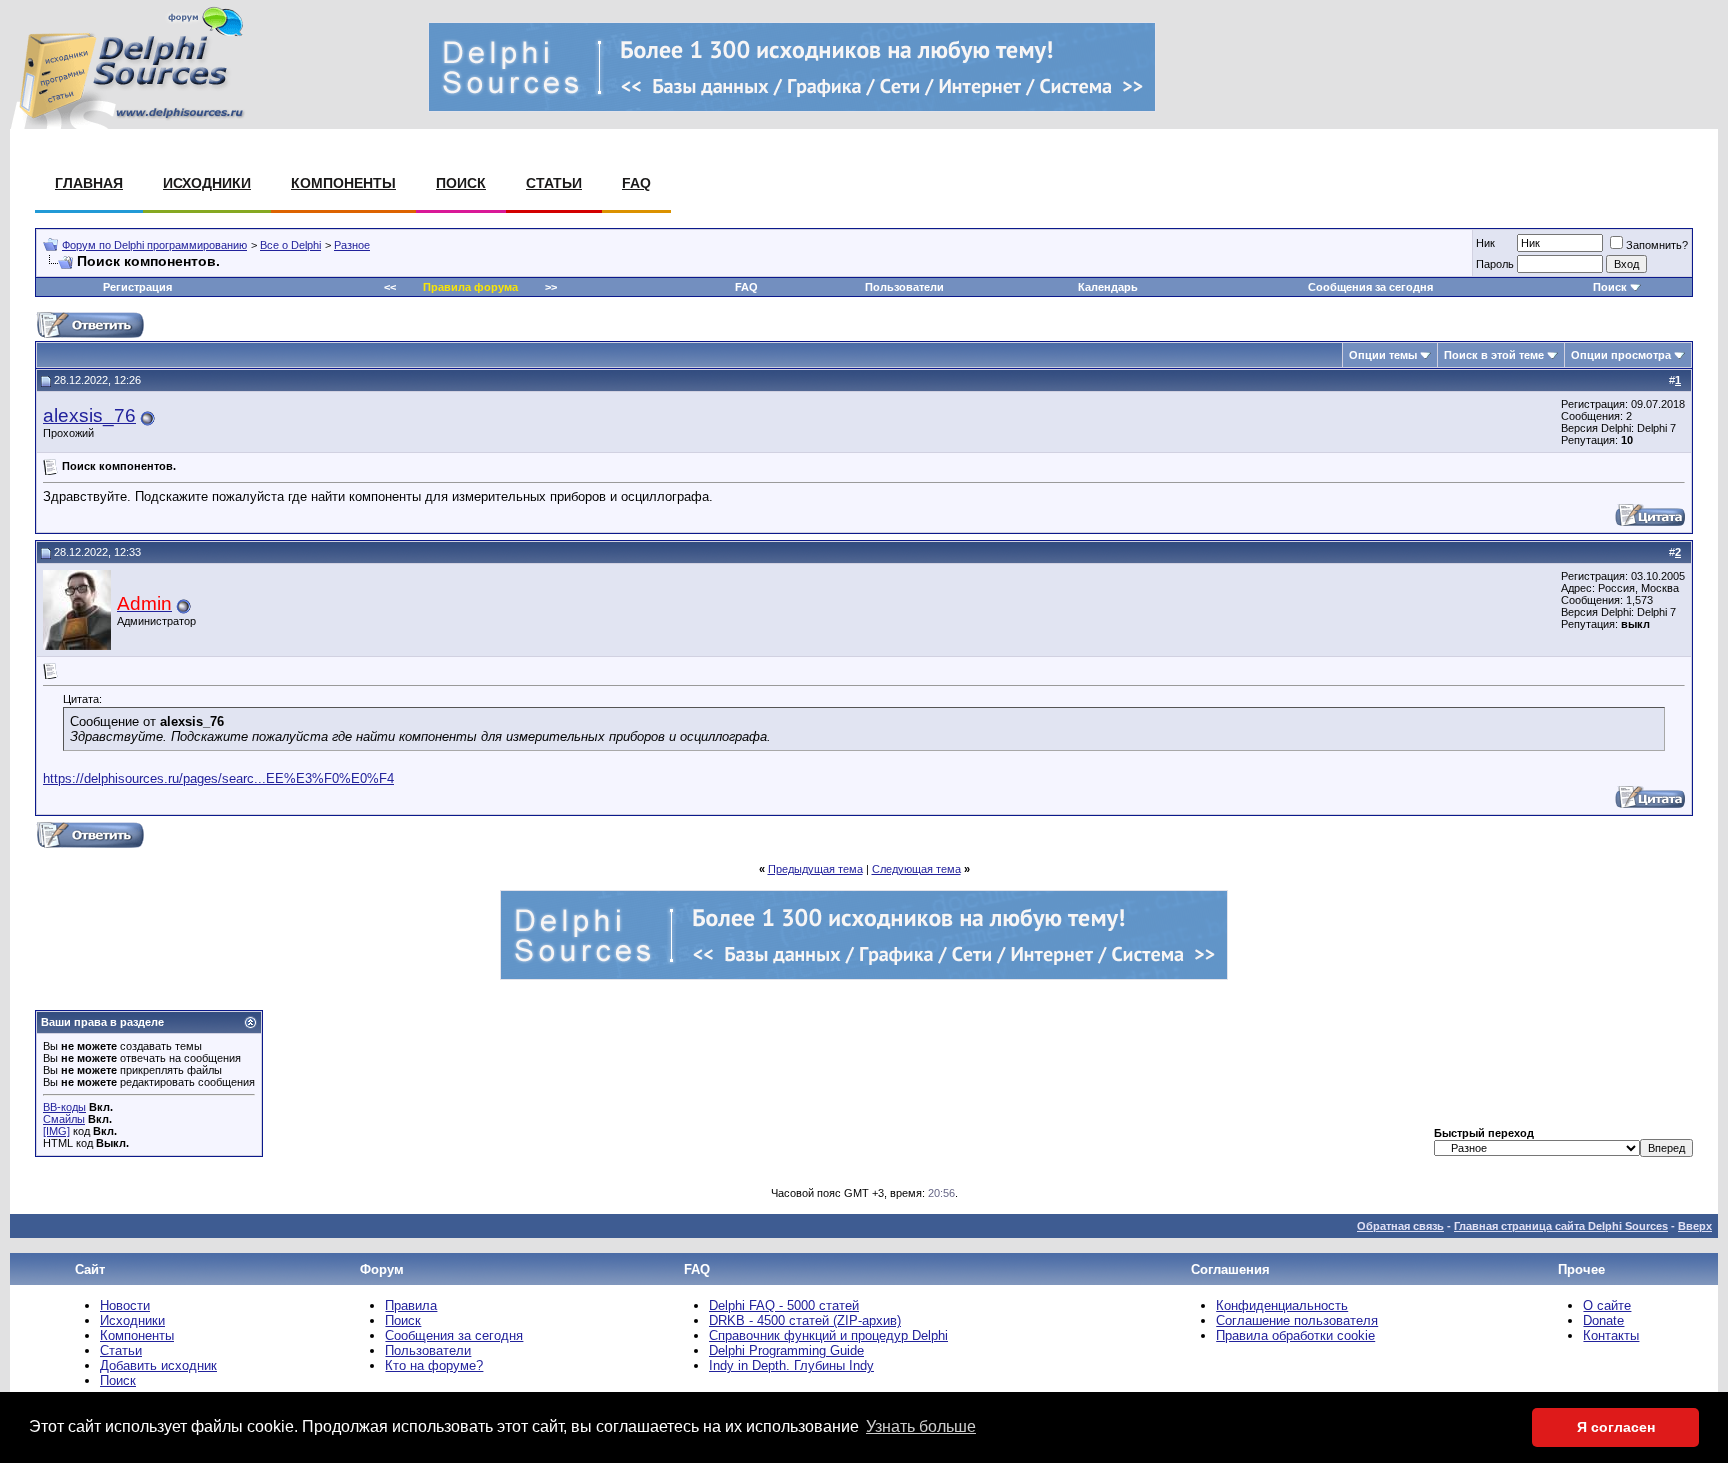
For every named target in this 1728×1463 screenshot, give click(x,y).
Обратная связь (1400, 1226)
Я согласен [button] (1616, 1427)
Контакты (1611, 1335)
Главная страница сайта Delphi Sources (1561, 1226)
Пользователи (904, 287)
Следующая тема (916, 869)
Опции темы (1383, 355)
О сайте (1607, 1305)
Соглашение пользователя (1297, 1320)
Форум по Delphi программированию (154, 245)
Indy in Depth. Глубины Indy (791, 1365)
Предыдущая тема (815, 869)
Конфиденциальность (1282, 1305)
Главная (89, 183)
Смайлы (64, 1119)
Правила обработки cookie (1295, 1335)
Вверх (1695, 1226)
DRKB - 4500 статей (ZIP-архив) (805, 1320)
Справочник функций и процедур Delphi (828, 1335)
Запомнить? (1657, 245)
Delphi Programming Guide (786, 1350)
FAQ (636, 183)
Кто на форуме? (434, 1365)
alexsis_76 (89, 415)
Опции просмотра (1621, 355)
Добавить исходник (158, 1365)
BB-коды (64, 1107)
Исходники (207, 183)
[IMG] (56, 1131)
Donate (1603, 1320)
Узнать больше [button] (921, 1426)
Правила (411, 1305)
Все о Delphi (290, 245)
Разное (352, 245)
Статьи (554, 183)
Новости (125, 1305)
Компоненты (343, 183)
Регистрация (137, 287)
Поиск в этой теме (1494, 355)
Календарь (1108, 287)
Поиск (461, 183)
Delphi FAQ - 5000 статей (784, 1305)
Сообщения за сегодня (1370, 287)
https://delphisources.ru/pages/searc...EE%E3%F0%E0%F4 (218, 778)
